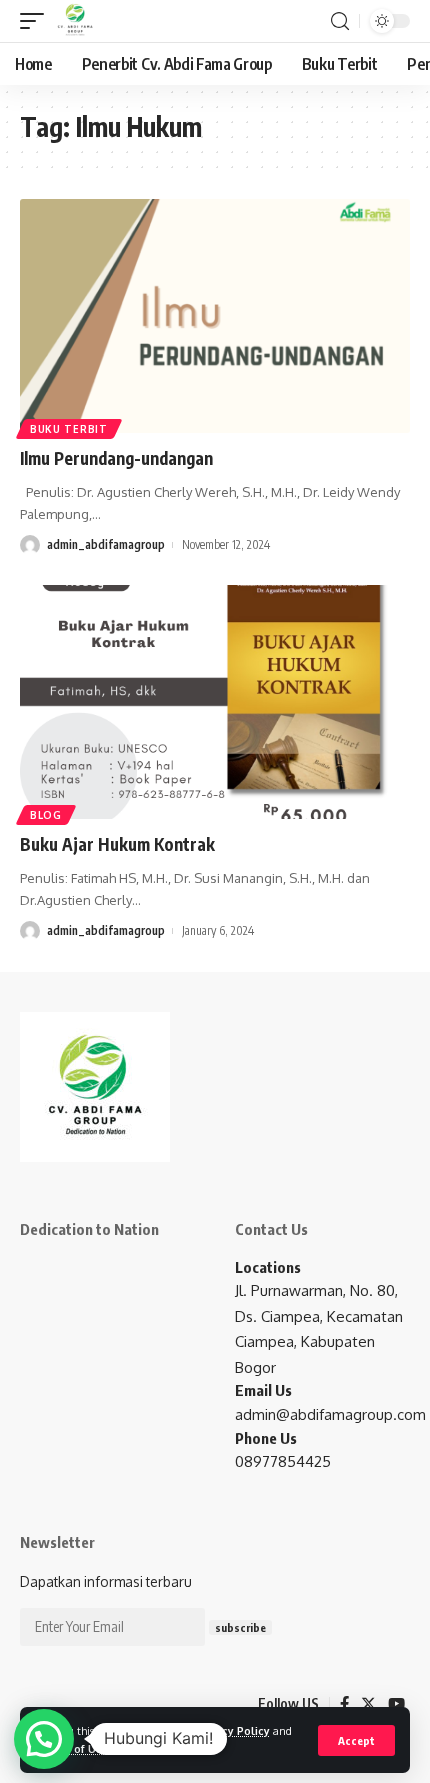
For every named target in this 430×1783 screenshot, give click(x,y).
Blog (46, 815)
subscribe (240, 1627)
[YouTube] (396, 1704)
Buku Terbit (69, 429)
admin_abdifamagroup (106, 544)
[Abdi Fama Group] (75, 21)
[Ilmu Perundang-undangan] (215, 316)
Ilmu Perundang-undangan (116, 458)
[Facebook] (344, 1704)
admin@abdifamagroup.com (330, 1414)
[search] (340, 21)
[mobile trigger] (37, 21)
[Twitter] (368, 1704)
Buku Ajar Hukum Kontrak (117, 844)
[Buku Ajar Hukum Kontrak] (215, 702)
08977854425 (283, 1461)
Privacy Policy (233, 1730)
